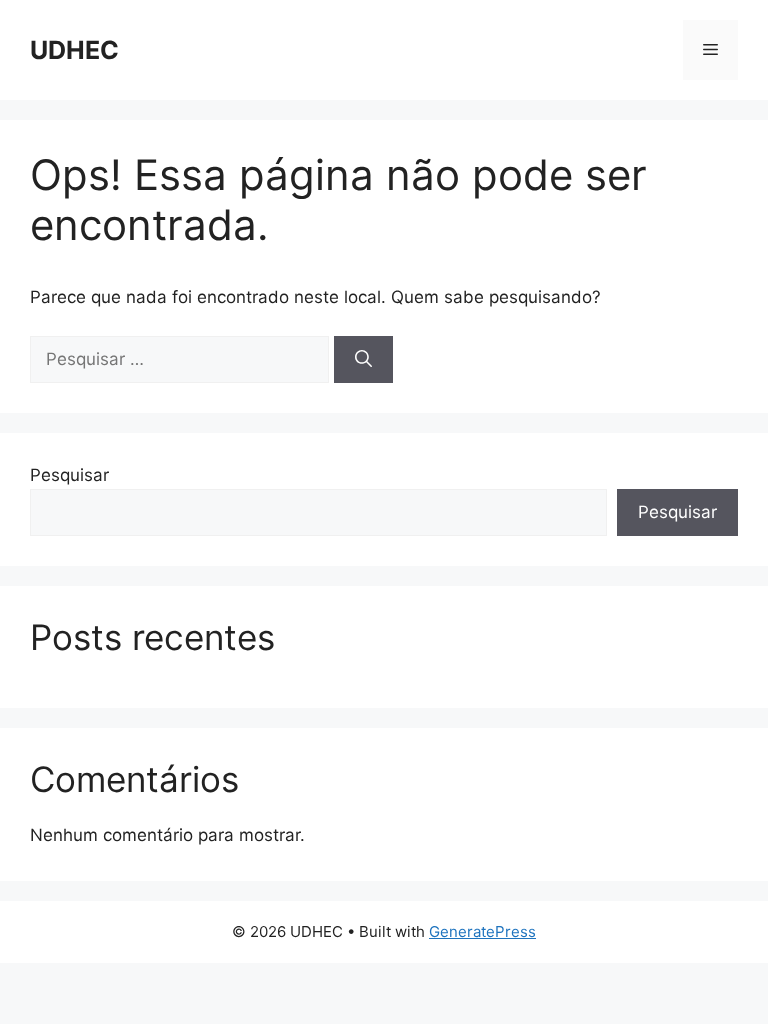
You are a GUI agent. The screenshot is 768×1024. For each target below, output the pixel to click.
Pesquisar (69, 475)
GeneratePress (482, 931)
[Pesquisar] (363, 360)
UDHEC (74, 50)
